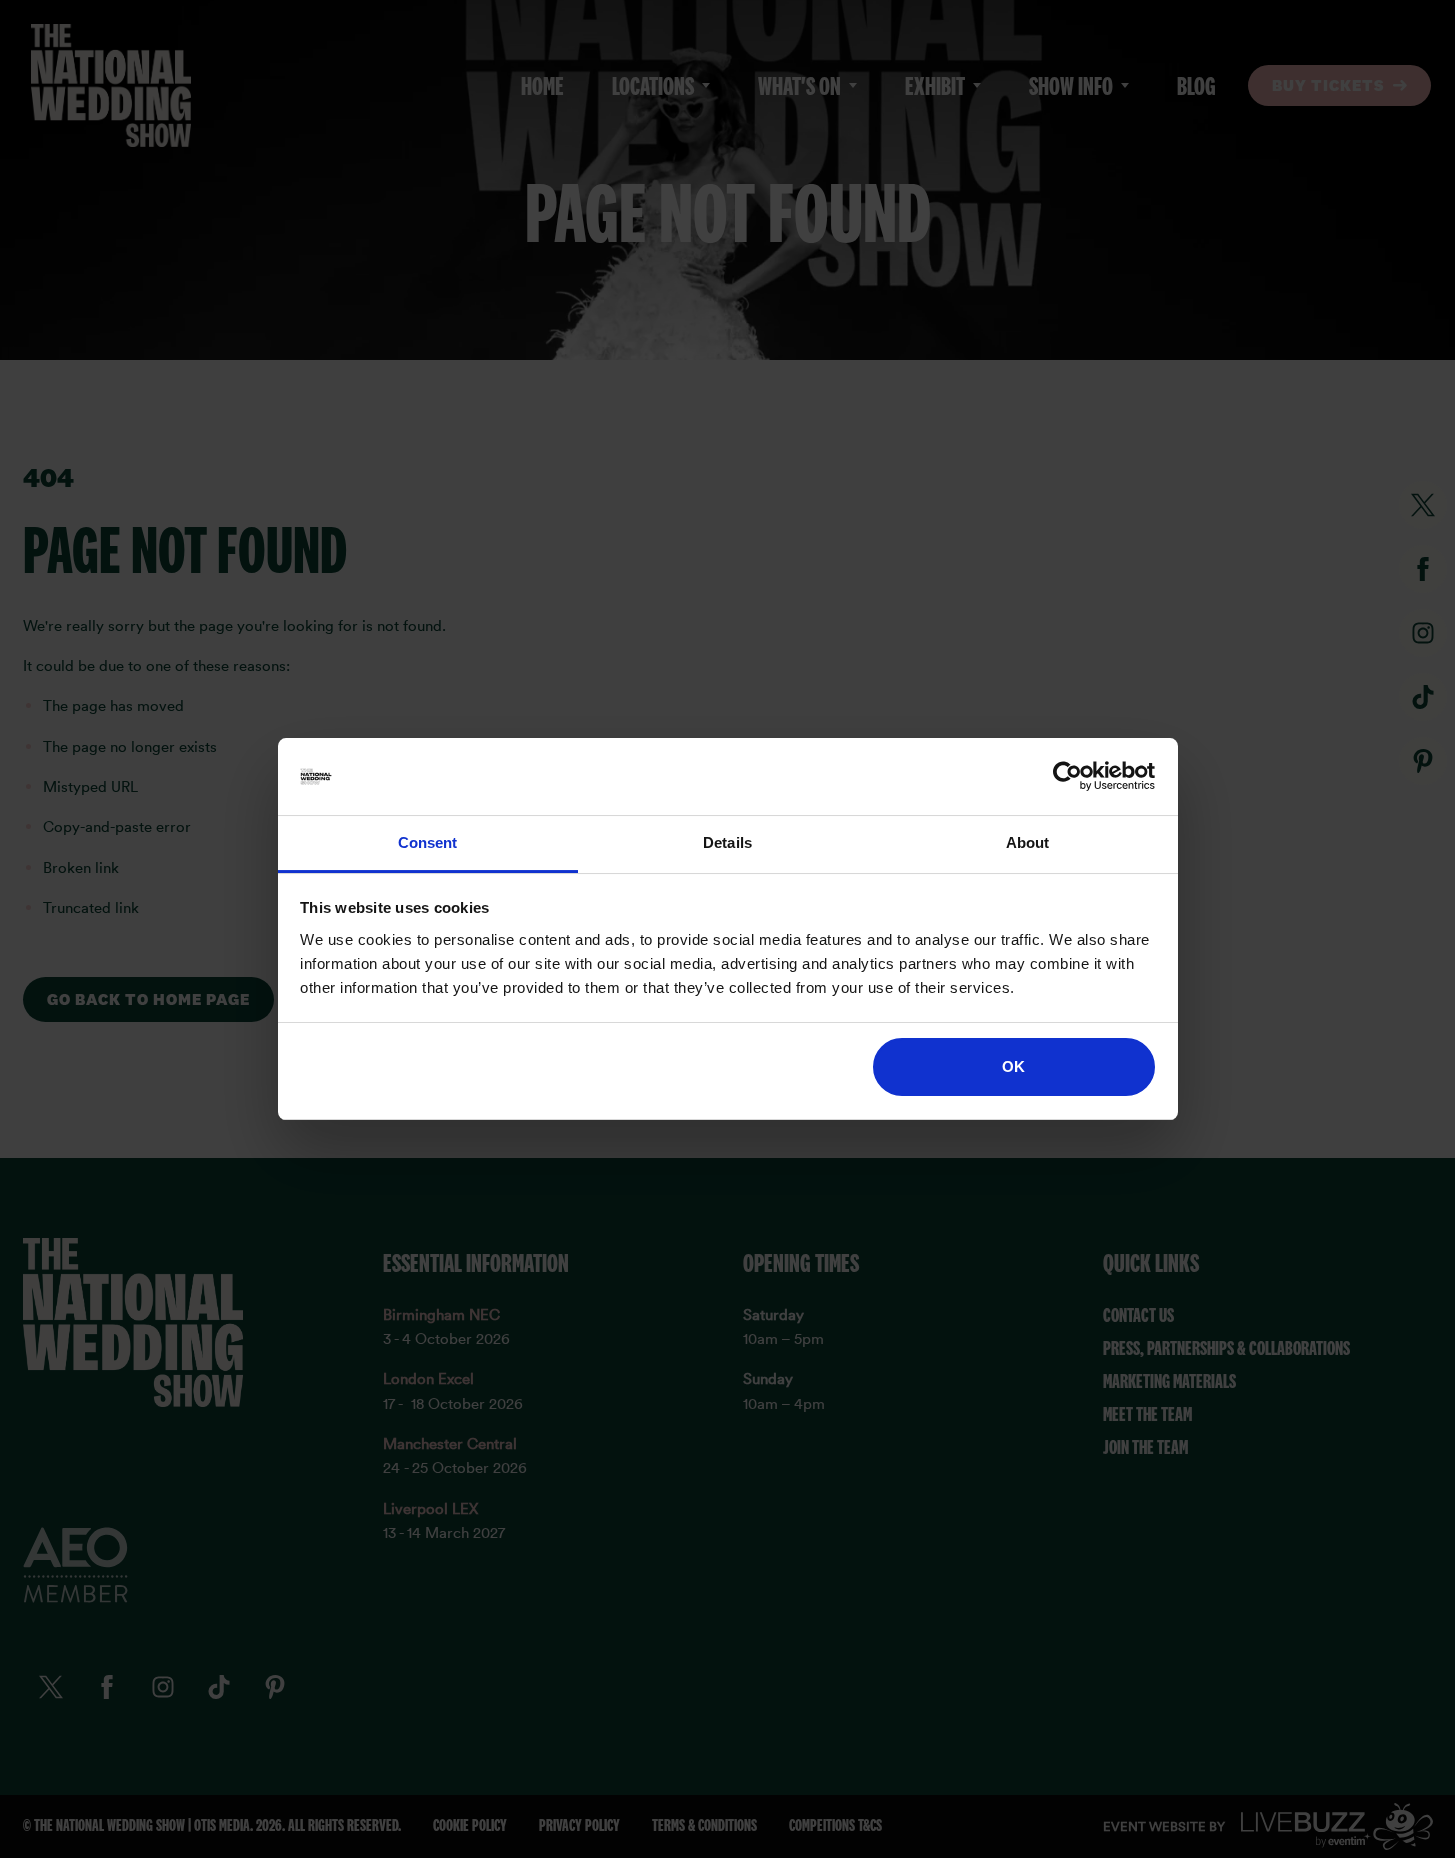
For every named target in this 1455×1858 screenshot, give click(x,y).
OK (1013, 1066)
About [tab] (1028, 842)
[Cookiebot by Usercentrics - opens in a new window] (1067, 777)
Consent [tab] (428, 842)
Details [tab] (727, 842)
